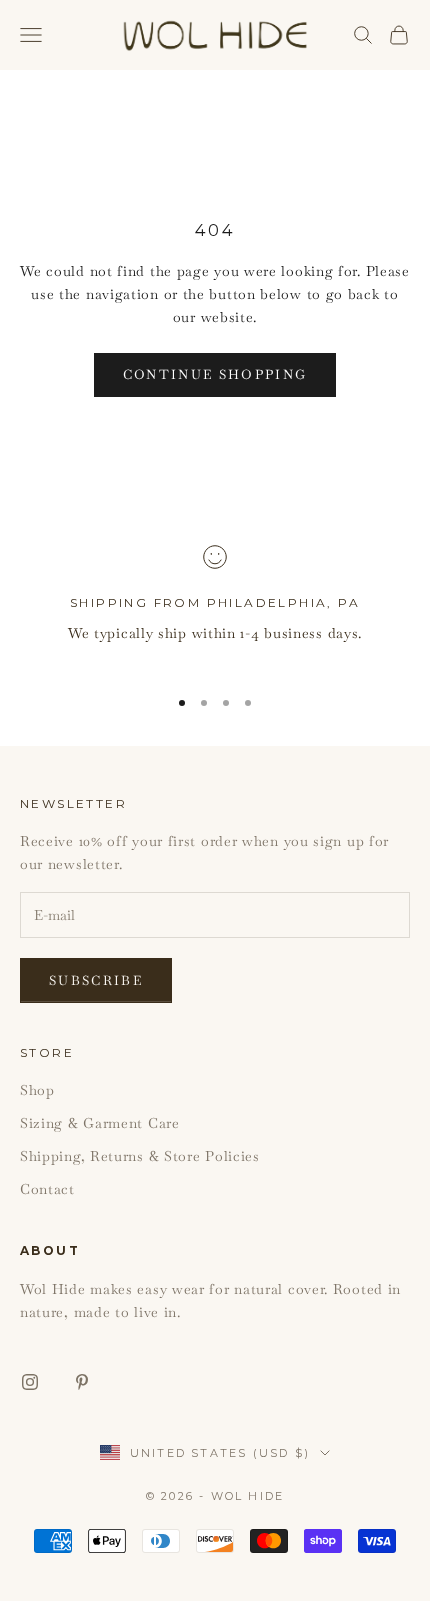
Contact (47, 1189)
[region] (215, 606)
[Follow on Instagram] (30, 1382)
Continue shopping (215, 374)
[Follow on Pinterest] (82, 1382)
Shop (37, 1090)
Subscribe (96, 980)
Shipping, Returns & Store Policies (140, 1156)
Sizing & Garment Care (100, 1123)
